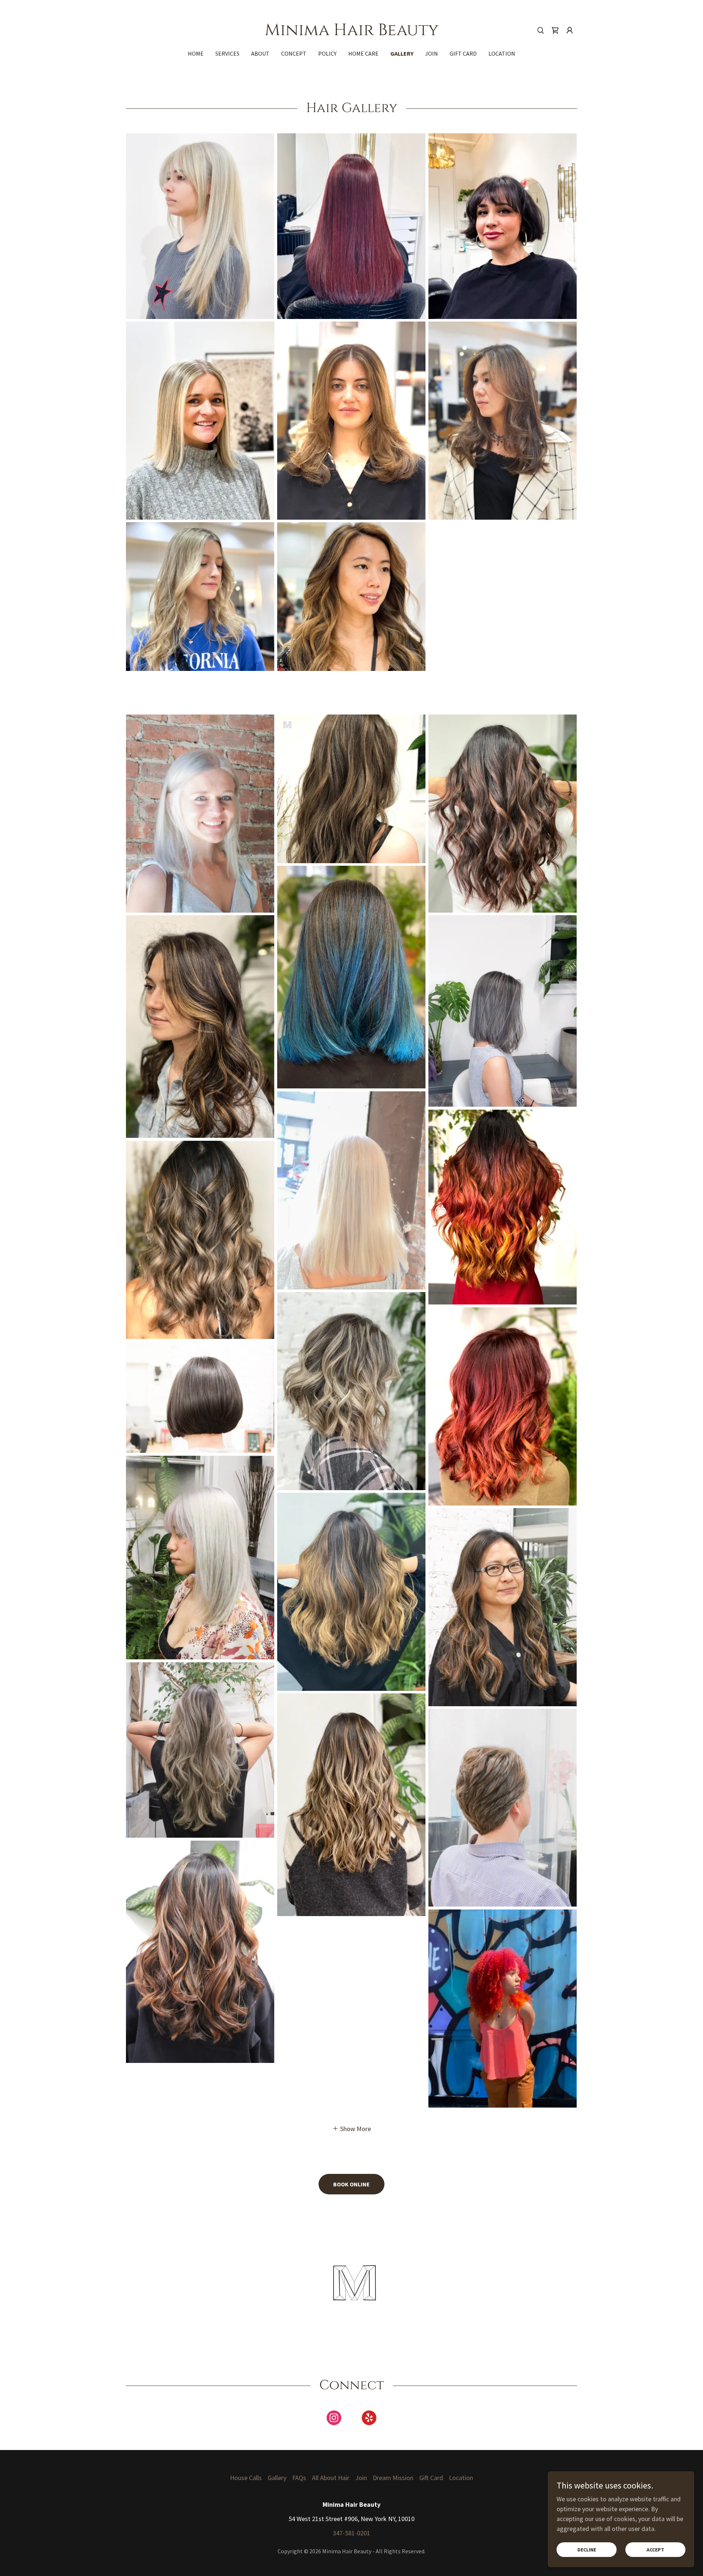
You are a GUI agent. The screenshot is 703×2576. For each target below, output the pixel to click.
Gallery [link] (402, 53)
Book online (351, 2184)
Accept (655, 2550)
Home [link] (196, 53)
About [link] (260, 53)
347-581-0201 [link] (351, 2533)
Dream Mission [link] (393, 2478)
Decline (587, 2550)
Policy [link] (327, 53)
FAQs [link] (299, 2478)
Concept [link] (294, 53)
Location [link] (502, 53)
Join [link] (432, 53)
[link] (352, 33)
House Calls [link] (246, 2478)
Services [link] (227, 53)
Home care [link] (363, 53)
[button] (570, 30)
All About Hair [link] (331, 2478)
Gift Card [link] (463, 53)
